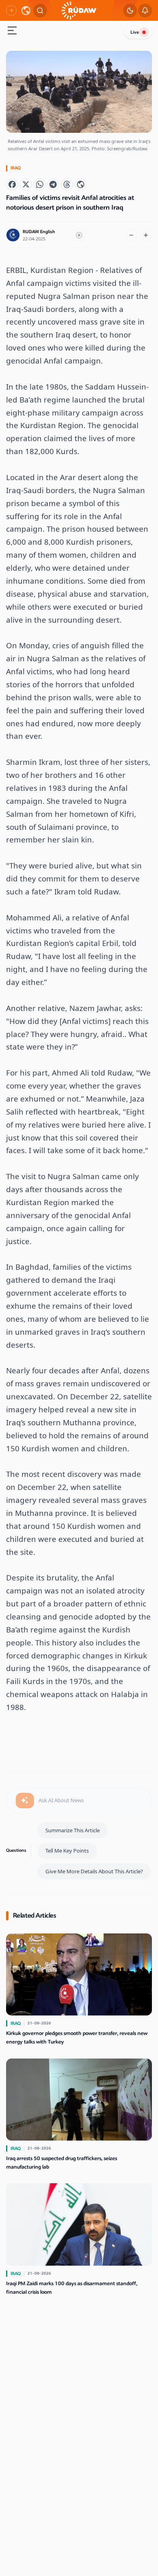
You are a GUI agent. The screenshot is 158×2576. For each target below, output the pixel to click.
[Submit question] (25, 1801)
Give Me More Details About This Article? (94, 1871)
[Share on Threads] (67, 184)
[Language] (26, 11)
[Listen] (79, 235)
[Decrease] (131, 235)
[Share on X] (26, 184)
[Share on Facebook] (12, 184)
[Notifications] (145, 11)
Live (135, 32)
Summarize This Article (73, 1830)
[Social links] (11, 11)
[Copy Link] (81, 184)
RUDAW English (39, 232)
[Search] (40, 11)
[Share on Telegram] (53, 184)
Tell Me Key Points (67, 1851)
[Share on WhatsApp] (40, 184)
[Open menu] (12, 31)
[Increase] (146, 235)
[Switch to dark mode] (130, 11)
